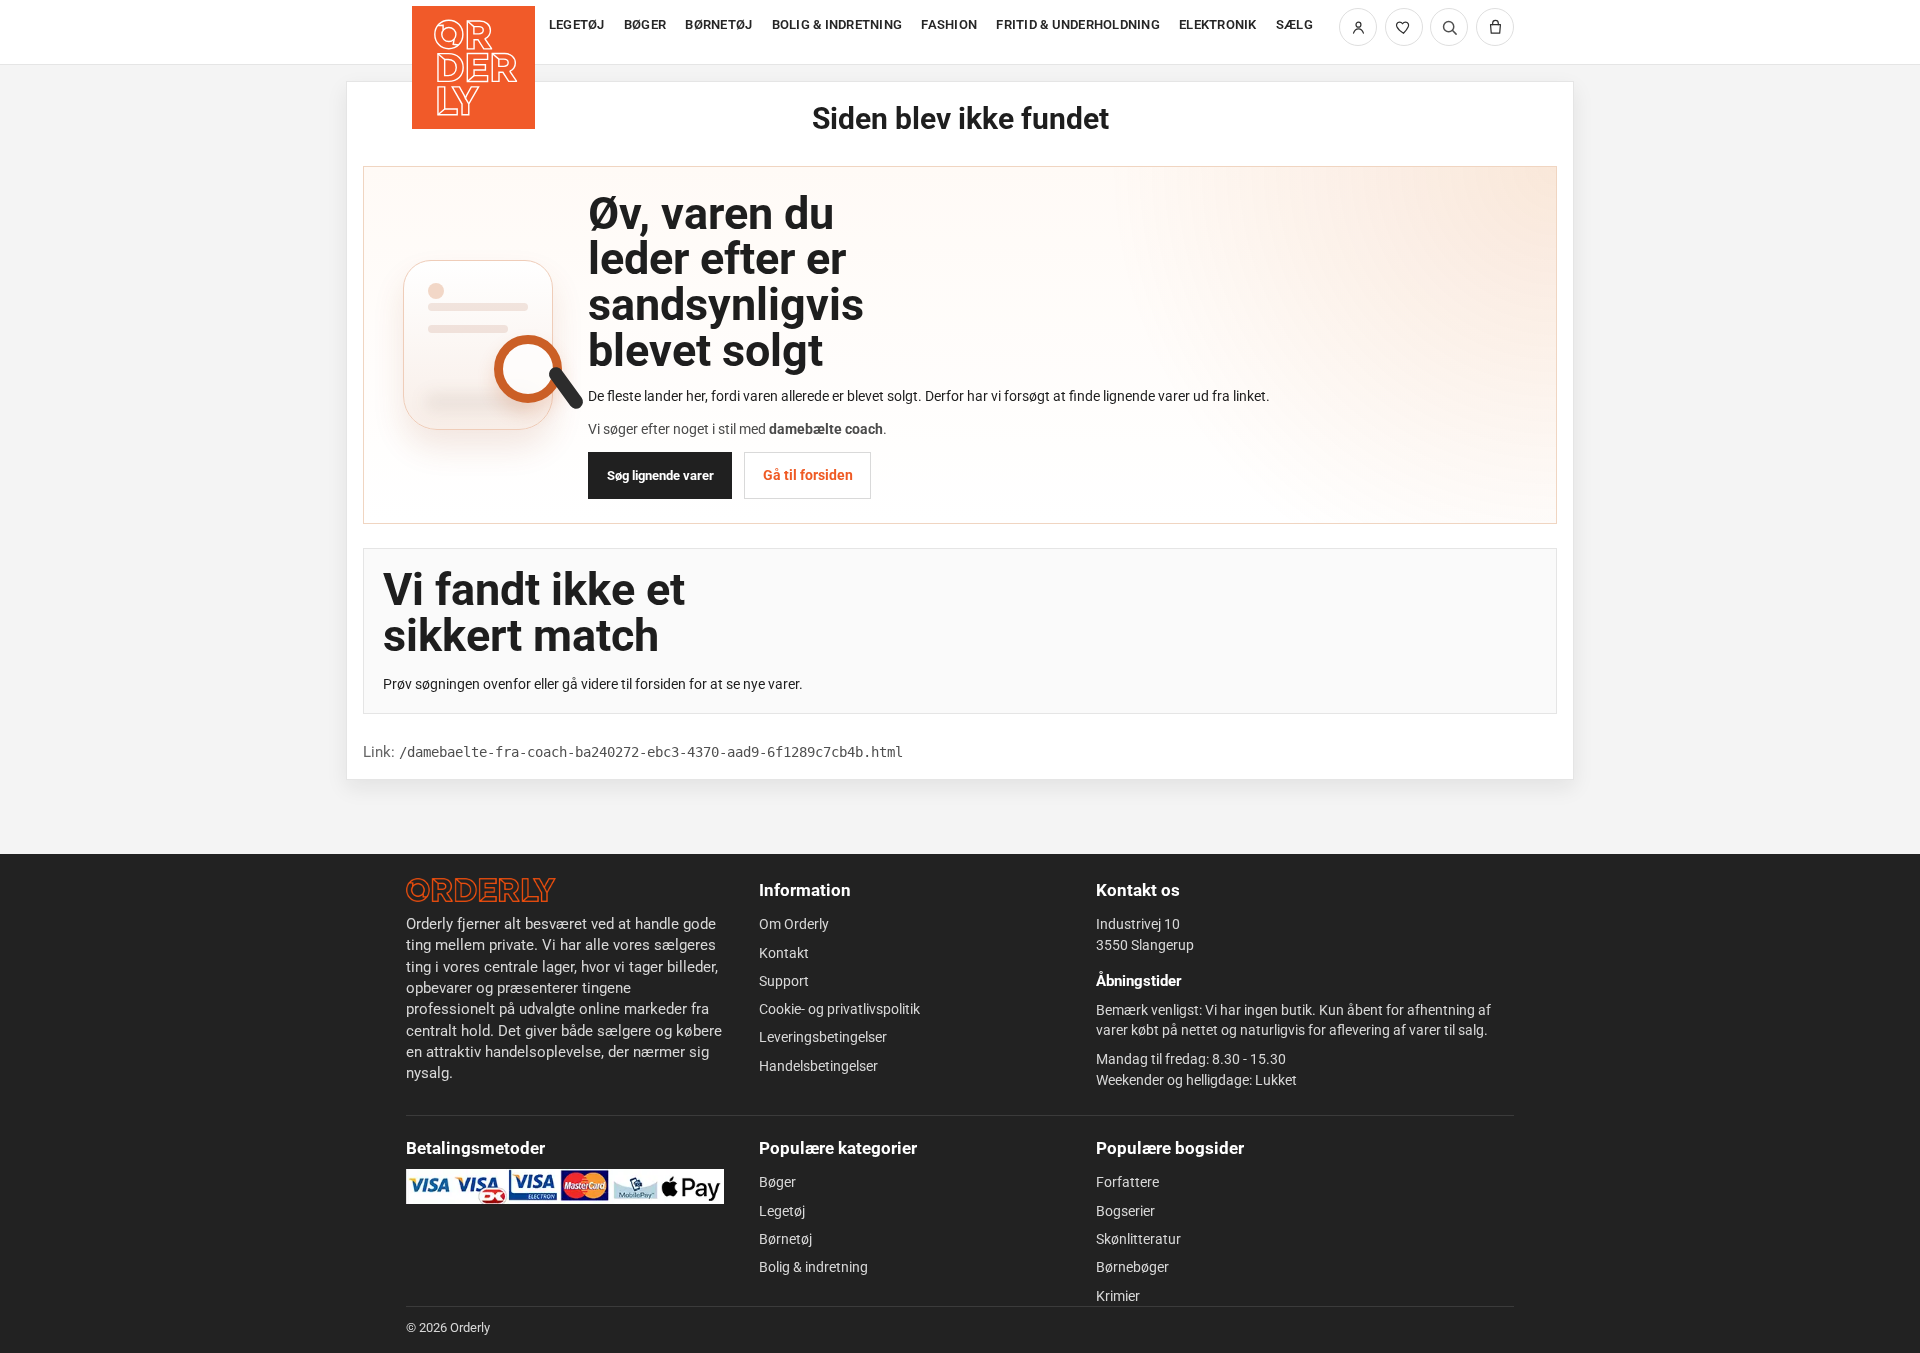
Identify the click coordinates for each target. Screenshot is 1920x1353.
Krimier (1118, 1296)
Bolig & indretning (813, 1267)
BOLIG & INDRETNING (837, 24)
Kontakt (784, 953)
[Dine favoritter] (1404, 27)
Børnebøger (1132, 1267)
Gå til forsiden (808, 475)
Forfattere (1127, 1182)
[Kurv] (1495, 27)
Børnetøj (785, 1239)
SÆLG (1294, 24)
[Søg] (1449, 27)
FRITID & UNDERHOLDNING (1078, 24)
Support (784, 981)
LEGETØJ (577, 24)
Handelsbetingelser (818, 1066)
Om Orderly (794, 924)
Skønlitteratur (1138, 1239)
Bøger (777, 1182)
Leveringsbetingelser (823, 1037)
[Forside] (475, 32)
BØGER (645, 24)
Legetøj (782, 1211)
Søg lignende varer (660, 475)
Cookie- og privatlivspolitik (839, 1009)
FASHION (949, 24)
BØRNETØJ (718, 24)
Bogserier (1125, 1211)
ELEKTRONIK (1218, 24)
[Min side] (1358, 27)
